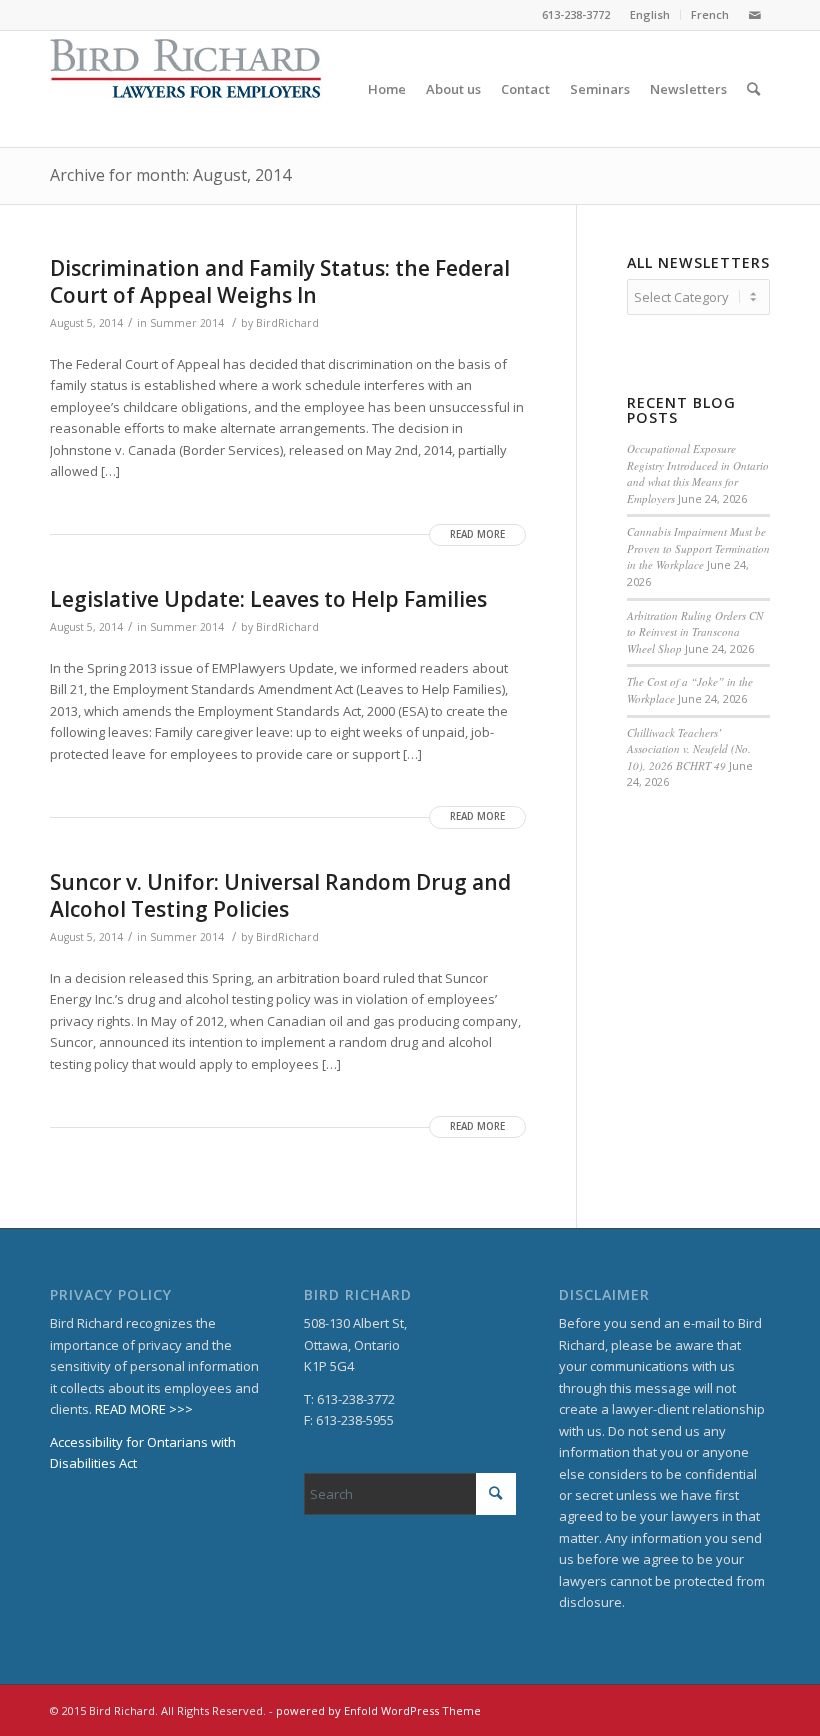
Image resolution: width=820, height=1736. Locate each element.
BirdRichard (287, 323)
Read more (477, 534)
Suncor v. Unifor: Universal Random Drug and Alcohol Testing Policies (280, 895)
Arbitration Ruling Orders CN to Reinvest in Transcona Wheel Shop (695, 632)
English (650, 14)
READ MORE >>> (144, 1409)
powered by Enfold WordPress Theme (378, 1710)
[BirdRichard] (186, 89)
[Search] (753, 89)
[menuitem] (650, 15)
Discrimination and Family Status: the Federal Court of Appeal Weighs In (280, 281)
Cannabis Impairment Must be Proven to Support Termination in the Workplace (698, 548)
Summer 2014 (187, 323)
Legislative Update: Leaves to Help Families (268, 599)
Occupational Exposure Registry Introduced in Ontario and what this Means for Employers (698, 473)
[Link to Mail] (755, 15)
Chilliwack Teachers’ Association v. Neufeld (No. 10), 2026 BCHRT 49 (689, 749)
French (710, 14)
